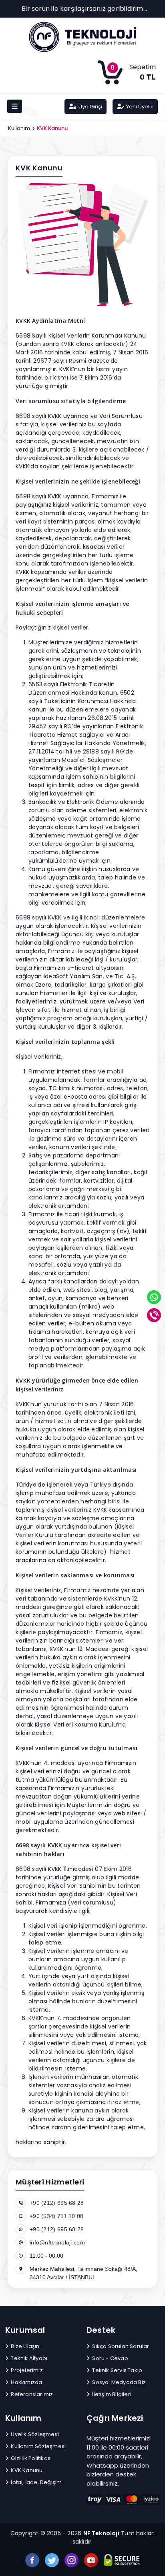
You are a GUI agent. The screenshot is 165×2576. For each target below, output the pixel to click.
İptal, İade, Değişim (36, 2482)
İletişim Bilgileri (111, 2394)
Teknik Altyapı (28, 2358)
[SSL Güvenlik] (122, 2560)
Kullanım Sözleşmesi (38, 2446)
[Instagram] (71, 2560)
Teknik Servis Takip (117, 2370)
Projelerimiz (26, 2370)
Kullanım (19, 128)
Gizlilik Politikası (31, 2458)
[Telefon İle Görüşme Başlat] (155, 1315)
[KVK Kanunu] (82, 37)
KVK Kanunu (26, 2470)
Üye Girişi (90, 107)
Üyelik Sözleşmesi (34, 2434)
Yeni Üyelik (139, 107)
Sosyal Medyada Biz (118, 2382)
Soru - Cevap (110, 2358)
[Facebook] (32, 2560)
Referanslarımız (31, 2394)
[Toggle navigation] (15, 106)
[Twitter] (52, 2560)
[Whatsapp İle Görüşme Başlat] (155, 1297)
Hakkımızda (26, 2382)
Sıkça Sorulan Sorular (120, 2346)
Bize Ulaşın (24, 2346)
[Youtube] (91, 2560)
